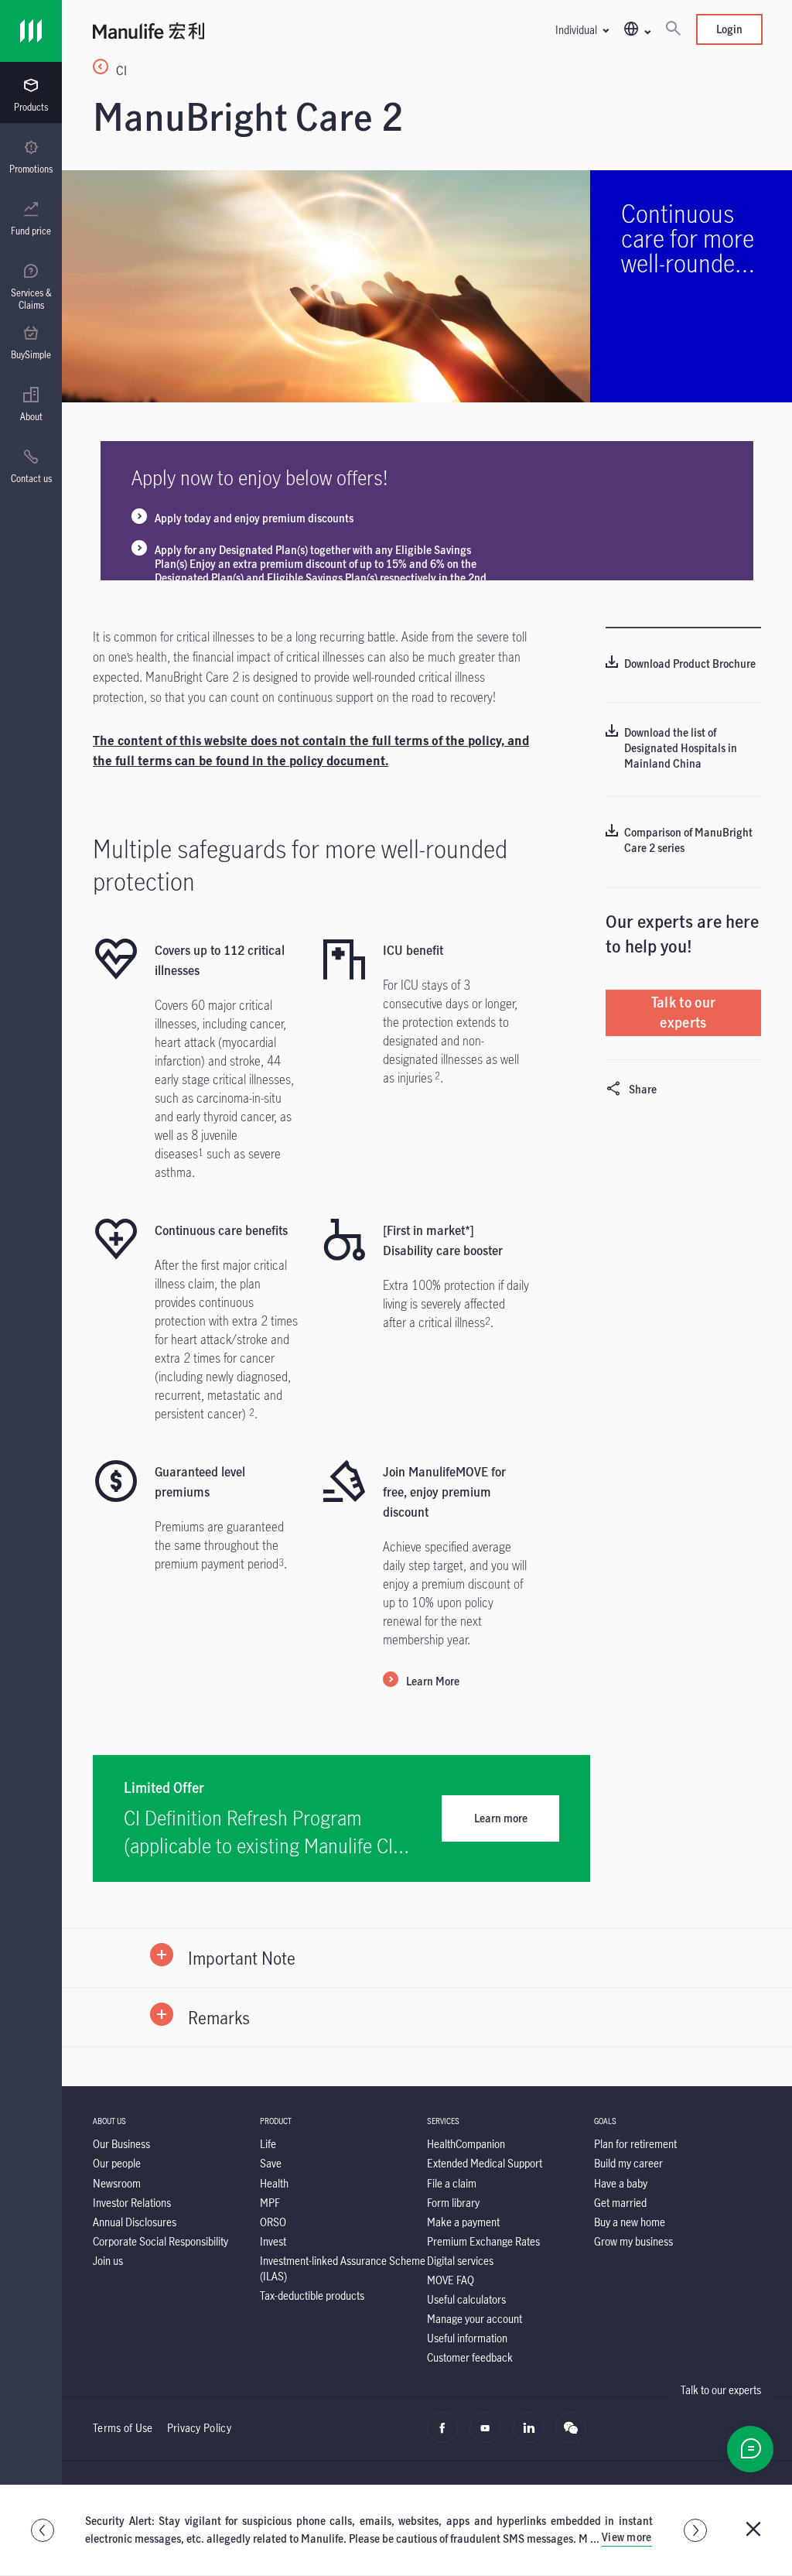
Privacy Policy (199, 2428)
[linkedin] (533, 2436)
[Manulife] (260, 33)
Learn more (501, 1818)
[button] (582, 30)
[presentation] (31, 93)
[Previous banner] (43, 2530)
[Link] (31, 31)
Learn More (433, 1681)
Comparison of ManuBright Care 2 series (688, 840)
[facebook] (447, 2436)
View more (627, 2537)
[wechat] (575, 2436)
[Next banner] (695, 2530)
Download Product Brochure (690, 664)
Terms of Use (123, 2428)
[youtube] (489, 2436)
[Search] (673, 29)
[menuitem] (31, 95)
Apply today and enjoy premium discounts (254, 518)
